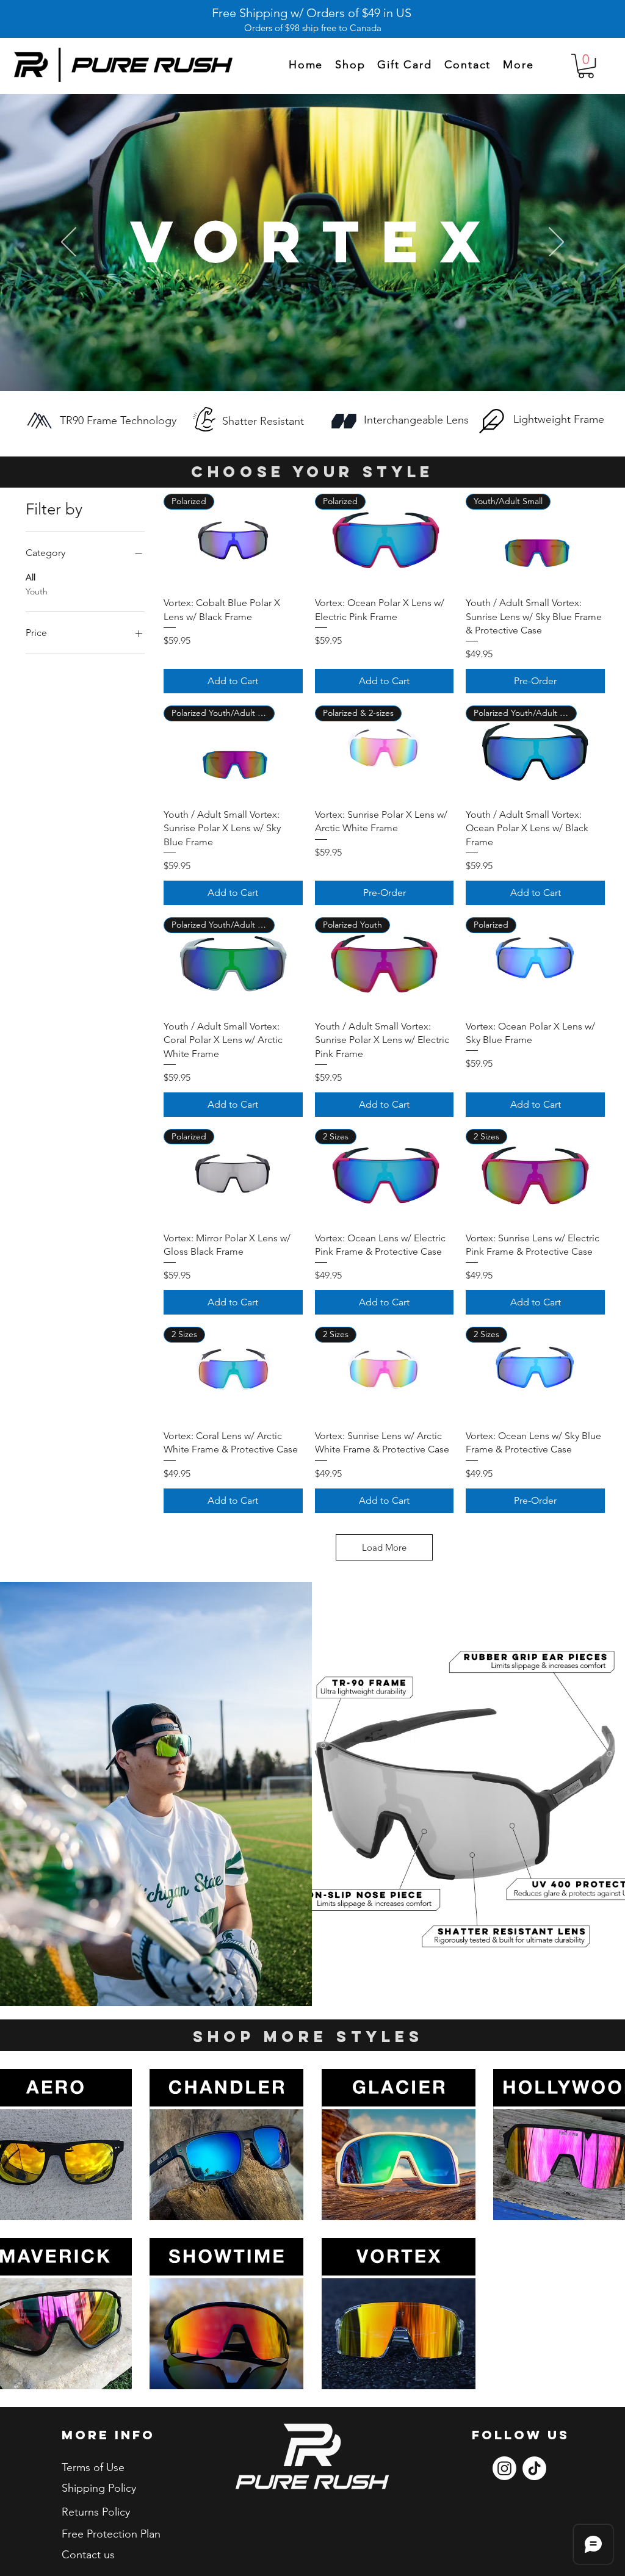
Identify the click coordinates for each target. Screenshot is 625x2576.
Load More (384, 1547)
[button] (518, 65)
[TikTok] (534, 2468)
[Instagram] (504, 2468)
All (31, 577)
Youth (37, 591)
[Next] (556, 243)
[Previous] (69, 243)
